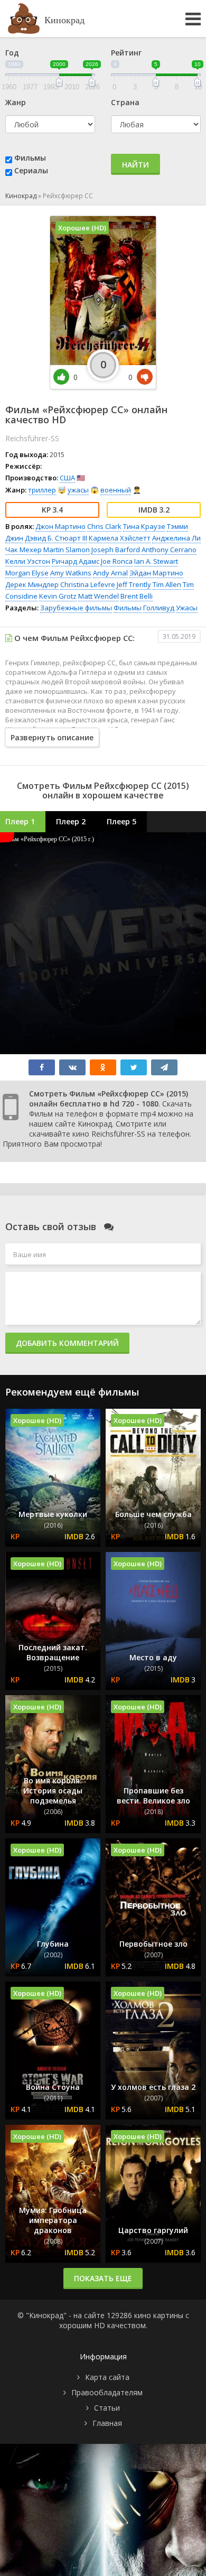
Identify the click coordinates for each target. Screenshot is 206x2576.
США (67, 478)
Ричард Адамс (76, 561)
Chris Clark (104, 526)
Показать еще (103, 2278)
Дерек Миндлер (32, 584)
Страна (125, 102)
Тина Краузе (144, 526)
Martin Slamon (67, 550)
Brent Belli (137, 596)
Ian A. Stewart (156, 561)
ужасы (78, 490)
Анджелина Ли (176, 538)
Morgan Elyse (27, 573)
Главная (107, 2423)
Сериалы (31, 170)
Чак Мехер (24, 550)
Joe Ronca (117, 561)
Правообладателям (107, 2392)
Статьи (107, 2408)
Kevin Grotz (58, 596)
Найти (135, 165)
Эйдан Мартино (156, 573)
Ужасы (187, 608)
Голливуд (159, 608)
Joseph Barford (116, 550)
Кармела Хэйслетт (120, 538)
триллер (42, 490)
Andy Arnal (110, 573)
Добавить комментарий (67, 1343)
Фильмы (30, 158)
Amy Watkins (71, 573)
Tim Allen (167, 584)
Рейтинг (126, 53)
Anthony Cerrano (169, 550)
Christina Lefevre (88, 584)
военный (116, 490)
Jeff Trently (134, 584)
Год (12, 53)
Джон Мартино (60, 526)
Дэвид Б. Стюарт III (56, 538)
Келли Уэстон (28, 561)
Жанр (16, 102)
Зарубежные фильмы (76, 608)
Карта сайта (107, 2377)
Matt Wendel (99, 596)
